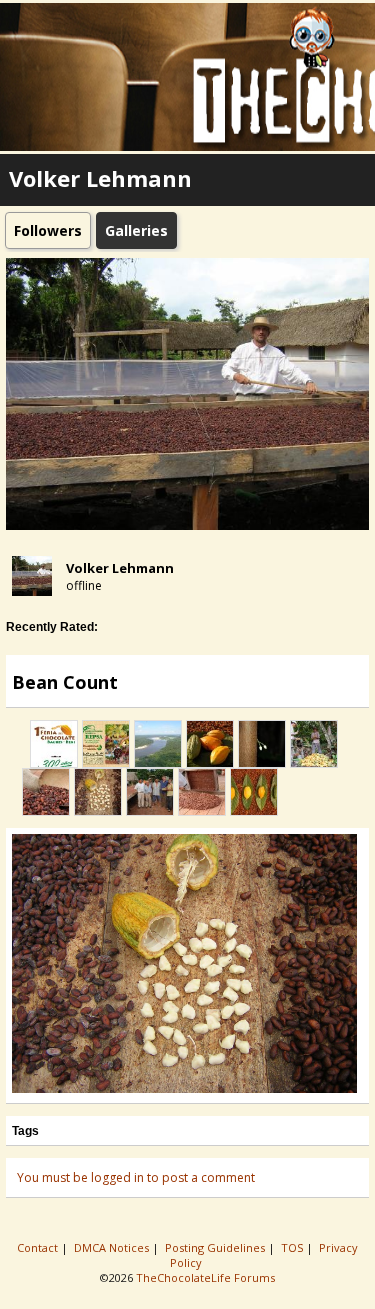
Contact (39, 1247)
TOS (293, 1247)
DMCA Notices (113, 1247)
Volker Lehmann (120, 568)
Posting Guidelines (216, 1247)
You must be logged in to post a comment (136, 1177)
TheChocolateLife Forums (205, 1277)
